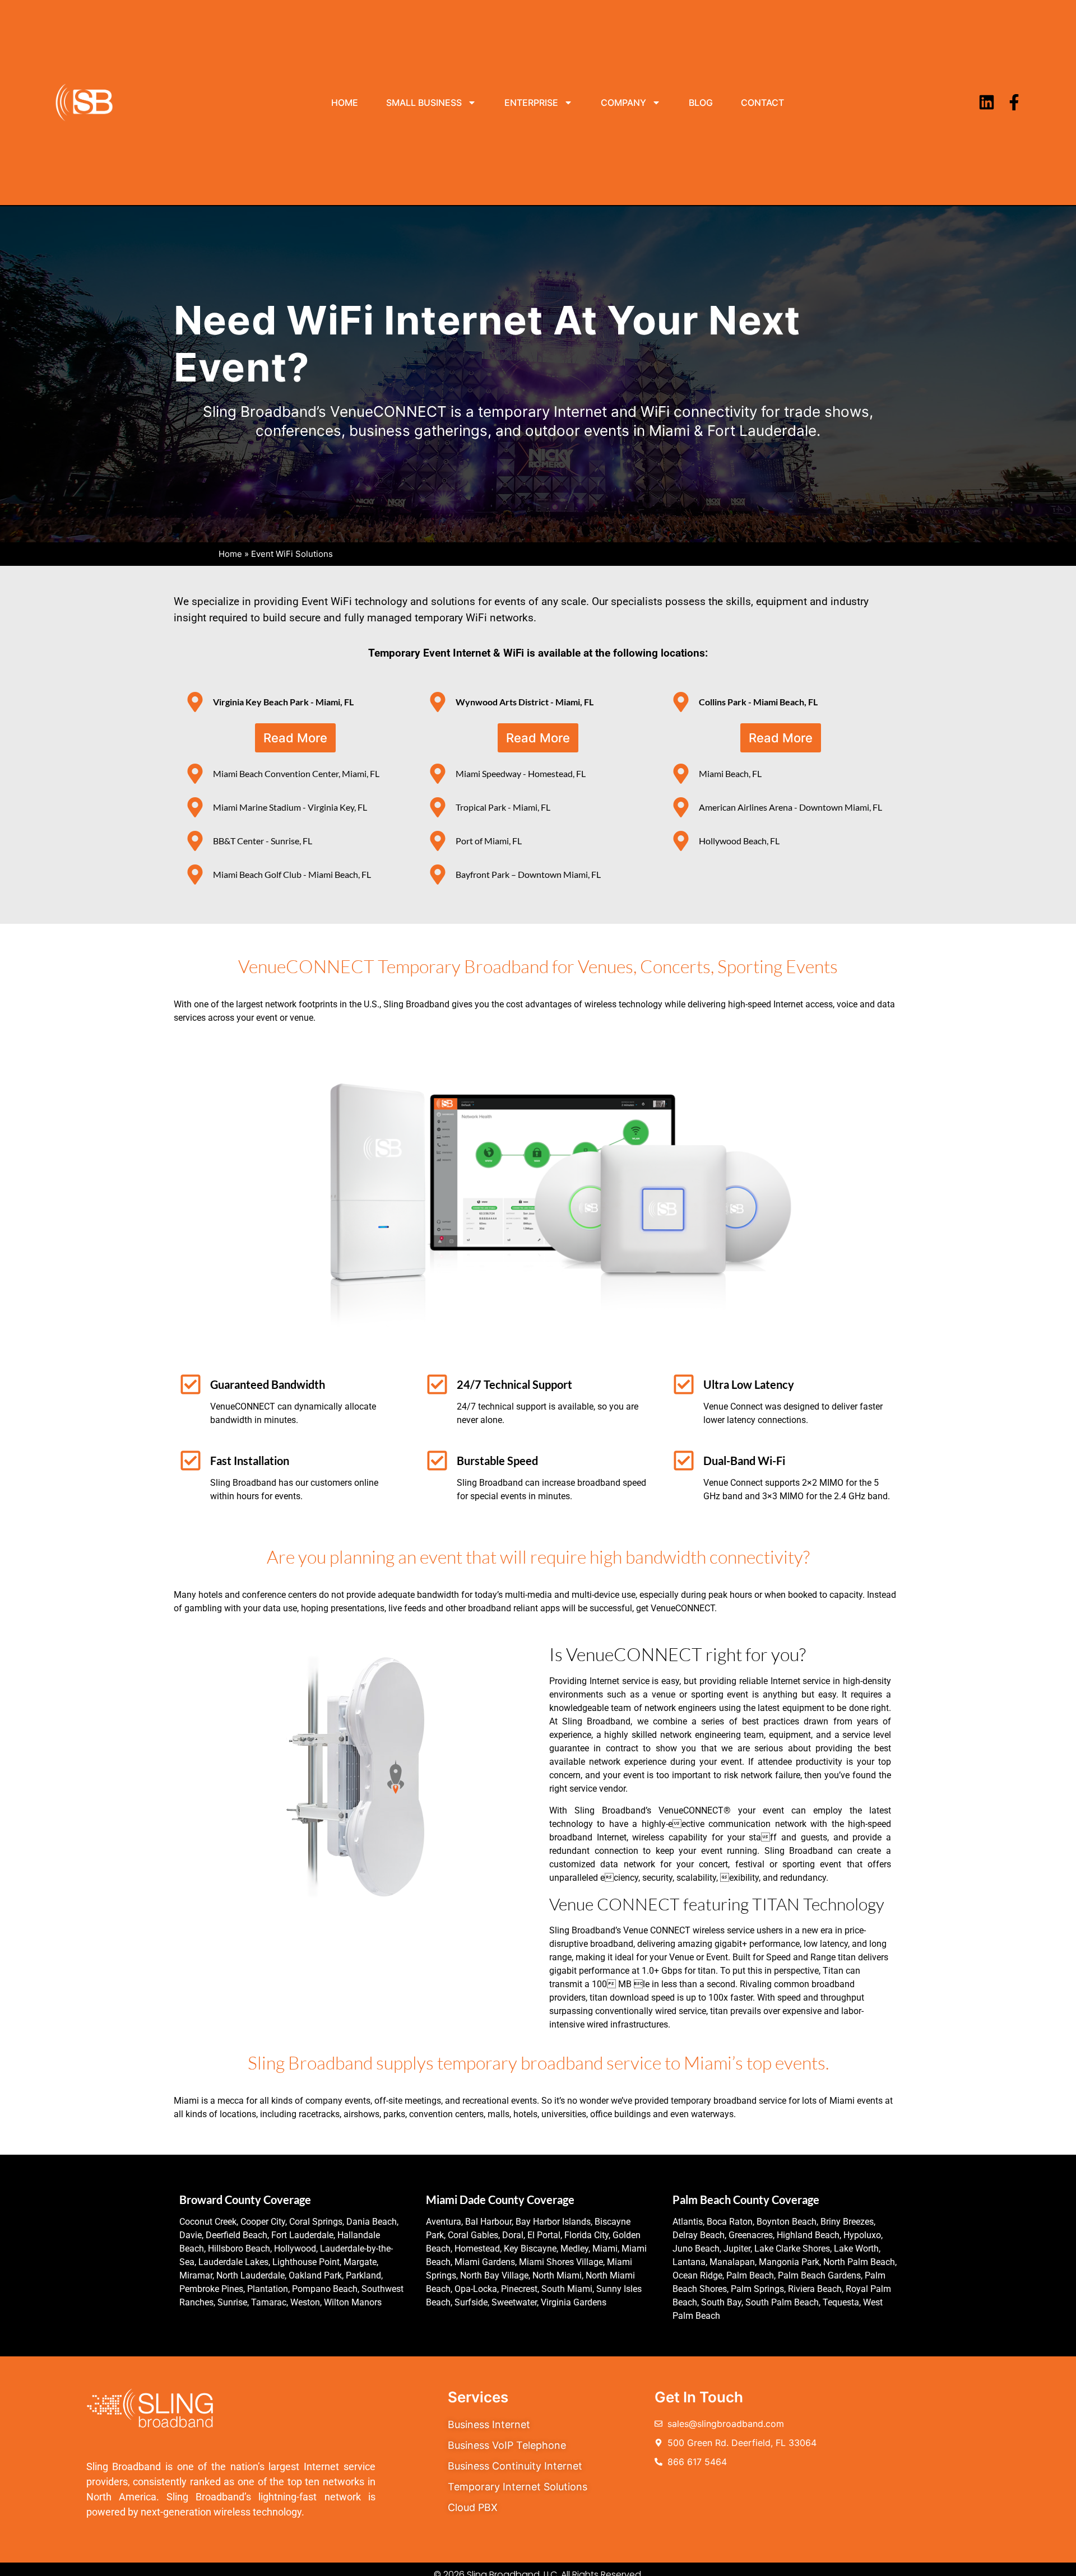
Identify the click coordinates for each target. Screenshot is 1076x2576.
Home (345, 103)
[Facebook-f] (1014, 102)
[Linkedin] (987, 102)
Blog (701, 103)
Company (623, 103)
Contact (762, 103)
